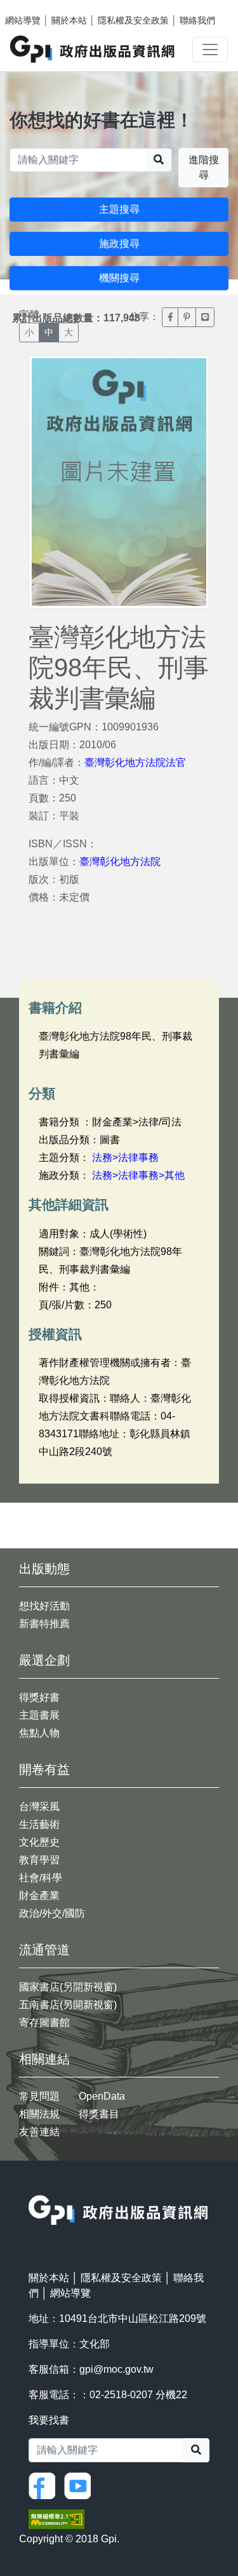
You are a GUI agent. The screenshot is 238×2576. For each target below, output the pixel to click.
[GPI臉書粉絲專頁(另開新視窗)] (45, 2485)
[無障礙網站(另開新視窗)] (56, 2519)
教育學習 (39, 1860)
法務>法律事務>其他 (138, 1175)
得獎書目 (99, 2114)
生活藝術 (39, 1824)
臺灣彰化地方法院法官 (135, 762)
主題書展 (39, 1715)
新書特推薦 (44, 1624)
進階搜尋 (204, 167)
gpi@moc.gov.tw (116, 2369)
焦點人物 (39, 1733)
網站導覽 (23, 20)
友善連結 (39, 2132)
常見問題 (39, 2096)
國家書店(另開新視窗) (68, 1987)
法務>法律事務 (125, 1157)
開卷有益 (44, 1769)
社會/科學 (41, 1878)
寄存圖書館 (44, 2023)
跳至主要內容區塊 (36, 6)
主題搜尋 (119, 209)
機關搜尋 (119, 278)
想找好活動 (44, 1606)
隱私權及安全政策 (133, 20)
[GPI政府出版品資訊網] (93, 49)
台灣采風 (39, 1807)
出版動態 (44, 1569)
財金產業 (39, 1895)
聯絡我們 (197, 20)
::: (32, 2187)
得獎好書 (39, 1697)
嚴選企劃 (44, 1660)
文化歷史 (39, 1842)
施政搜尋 (119, 244)
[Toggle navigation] (210, 50)
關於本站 (69, 20)
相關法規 (39, 2114)
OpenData (102, 2096)
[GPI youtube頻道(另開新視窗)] (81, 2485)
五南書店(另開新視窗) (68, 2005)
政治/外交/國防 (52, 1913)
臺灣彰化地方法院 (120, 862)
